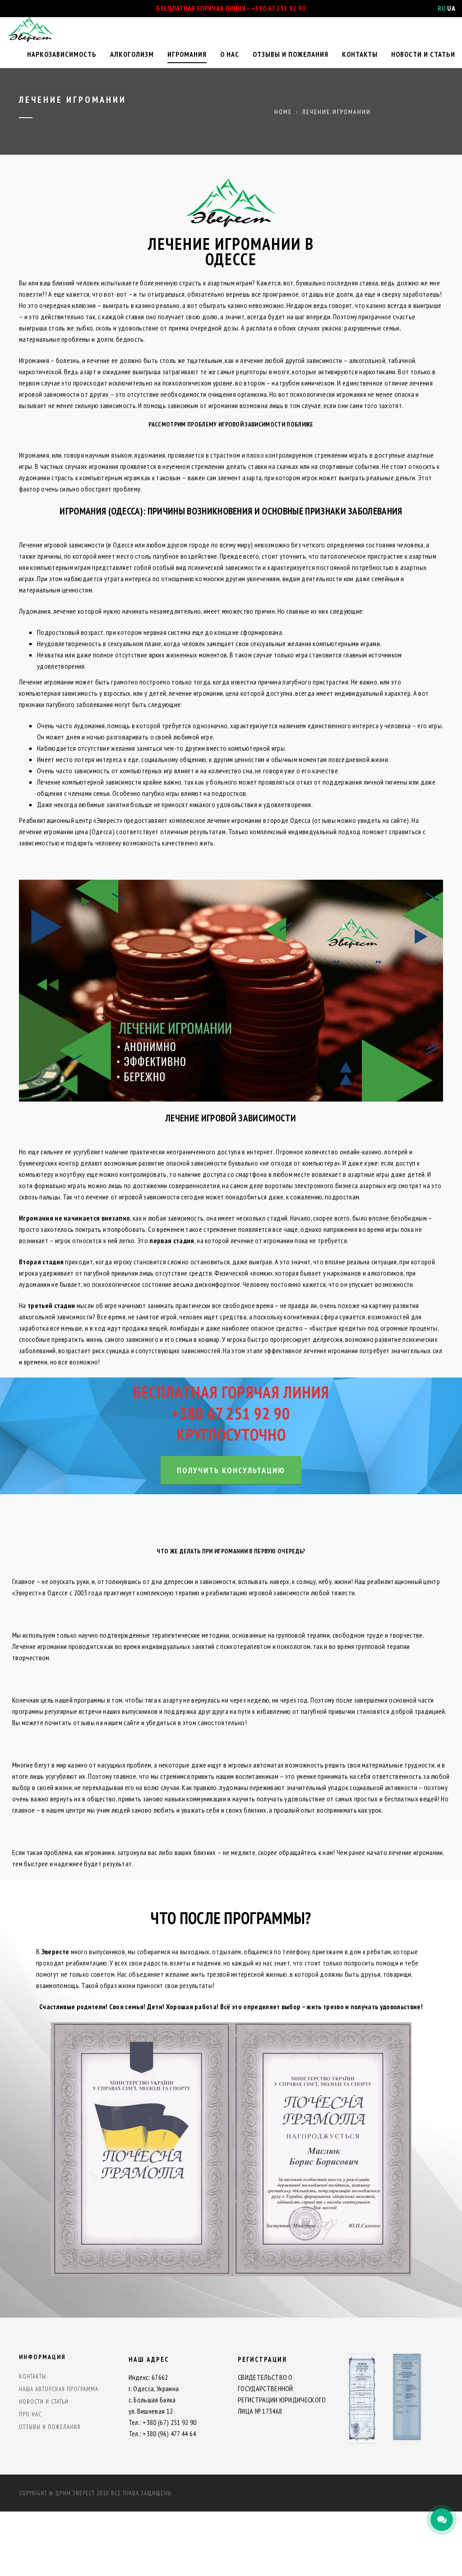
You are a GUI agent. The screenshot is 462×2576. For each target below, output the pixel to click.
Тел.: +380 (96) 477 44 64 (162, 2434)
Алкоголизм (132, 54)
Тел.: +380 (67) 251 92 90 (163, 2422)
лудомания (150, 455)
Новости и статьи (423, 54)
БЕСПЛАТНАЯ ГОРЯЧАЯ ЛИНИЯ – (204, 8)
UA (451, 8)
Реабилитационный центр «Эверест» (71, 820)
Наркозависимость (62, 54)
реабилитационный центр (404, 1581)
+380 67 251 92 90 (278, 8)
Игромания (187, 54)
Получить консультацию (231, 1470)
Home (283, 112)
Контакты (360, 54)
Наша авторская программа (59, 2389)
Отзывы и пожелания (291, 54)
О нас (230, 54)
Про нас (30, 2414)
